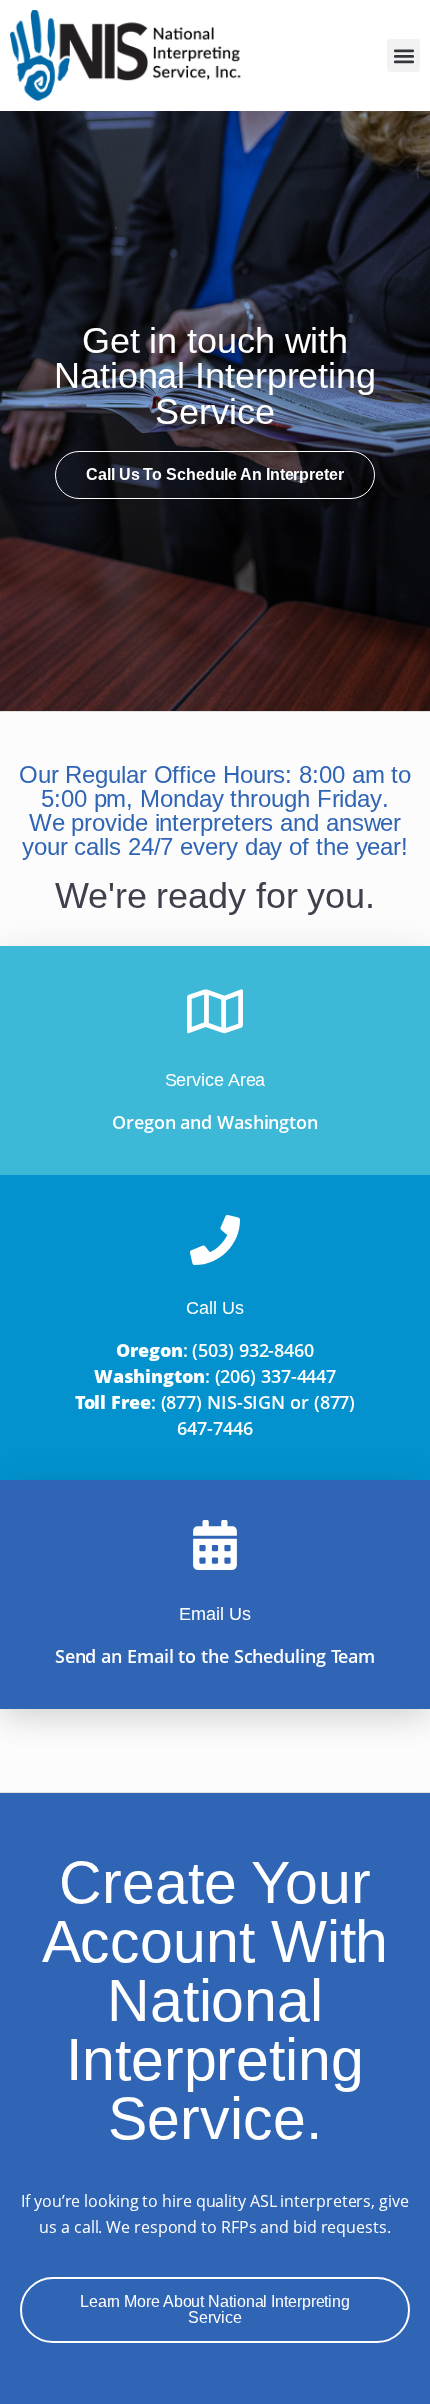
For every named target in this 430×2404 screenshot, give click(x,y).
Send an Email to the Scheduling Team (215, 1655)
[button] (403, 55)
